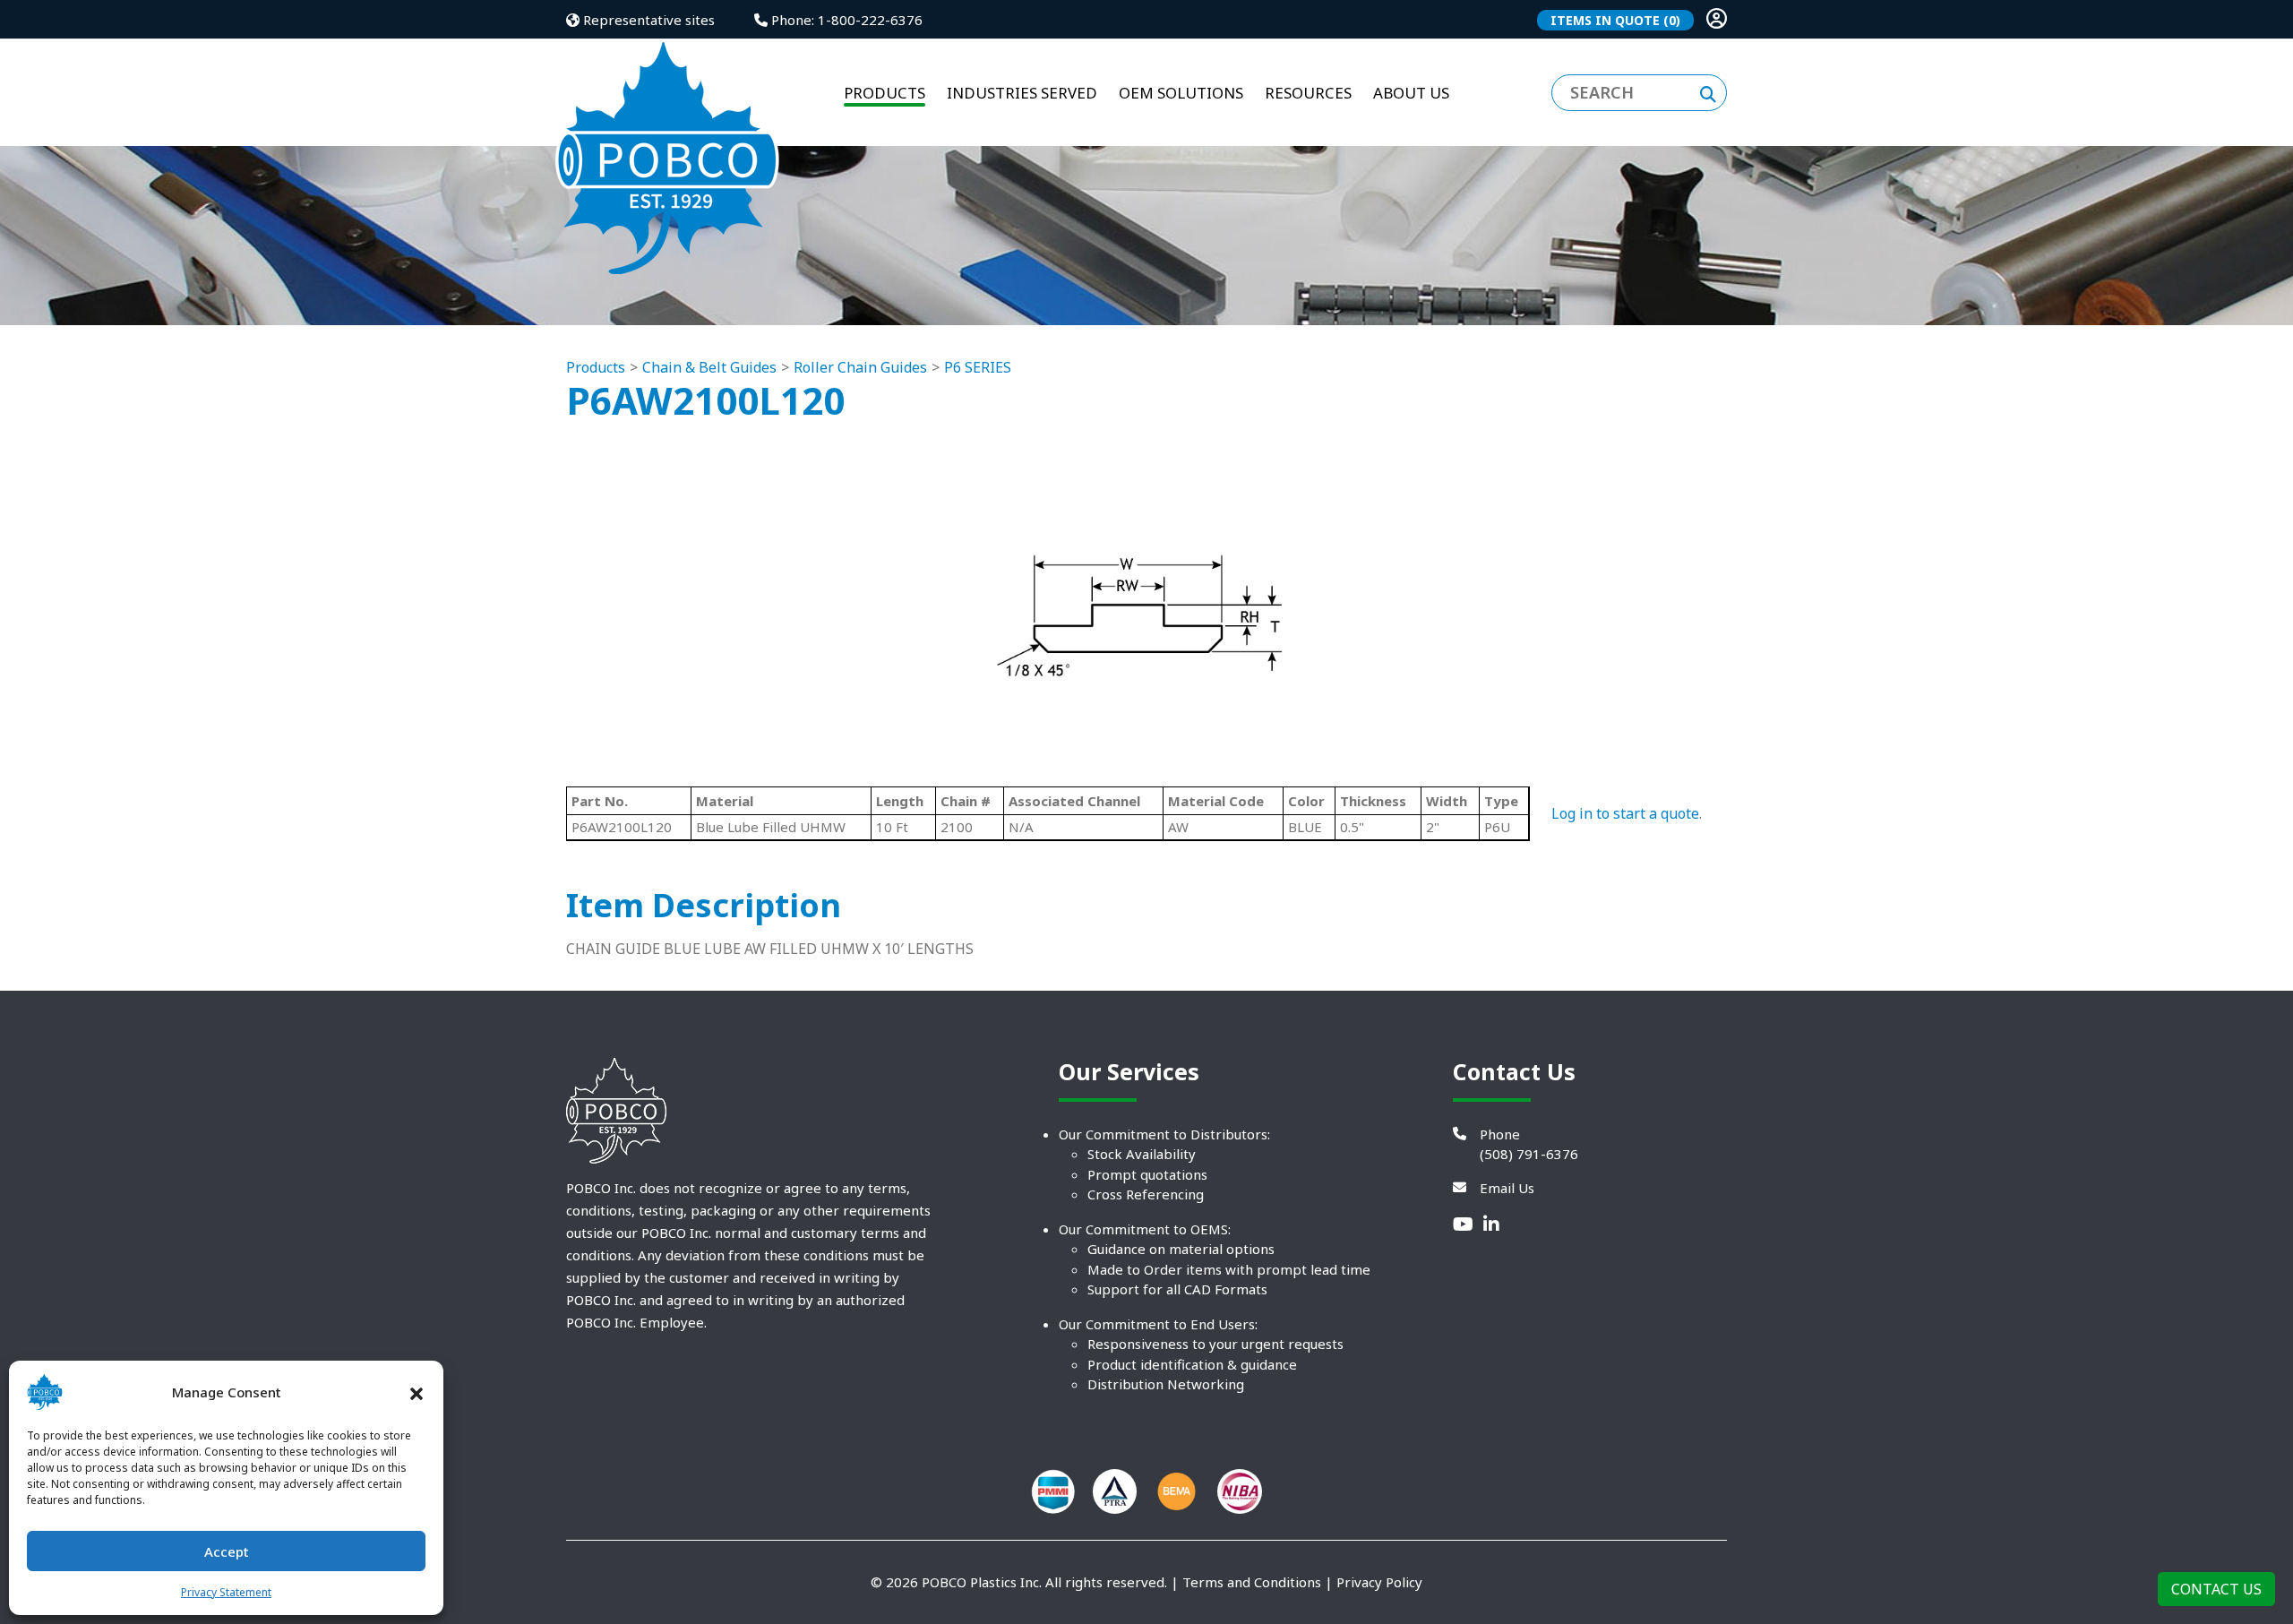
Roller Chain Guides (860, 367)
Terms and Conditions (1252, 1582)
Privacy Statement (226, 1592)
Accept (227, 1551)
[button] (417, 1392)
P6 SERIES (978, 367)
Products (596, 367)
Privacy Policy (1379, 1582)
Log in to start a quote (1625, 813)
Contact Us (2216, 1589)
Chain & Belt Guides (709, 367)
